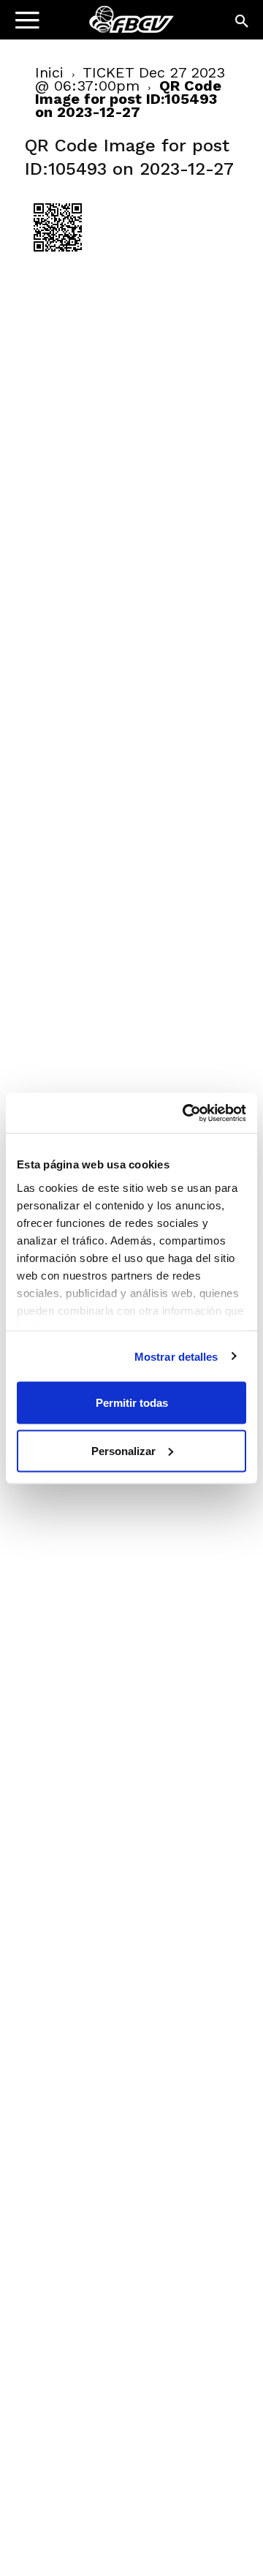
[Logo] (103, 26)
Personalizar (123, 1450)
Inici (49, 72)
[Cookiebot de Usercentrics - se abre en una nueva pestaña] (186, 1113)
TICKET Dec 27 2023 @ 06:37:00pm (130, 79)
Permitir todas (132, 1403)
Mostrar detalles (176, 1356)
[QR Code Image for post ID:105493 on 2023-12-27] (58, 257)
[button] (243, 22)
